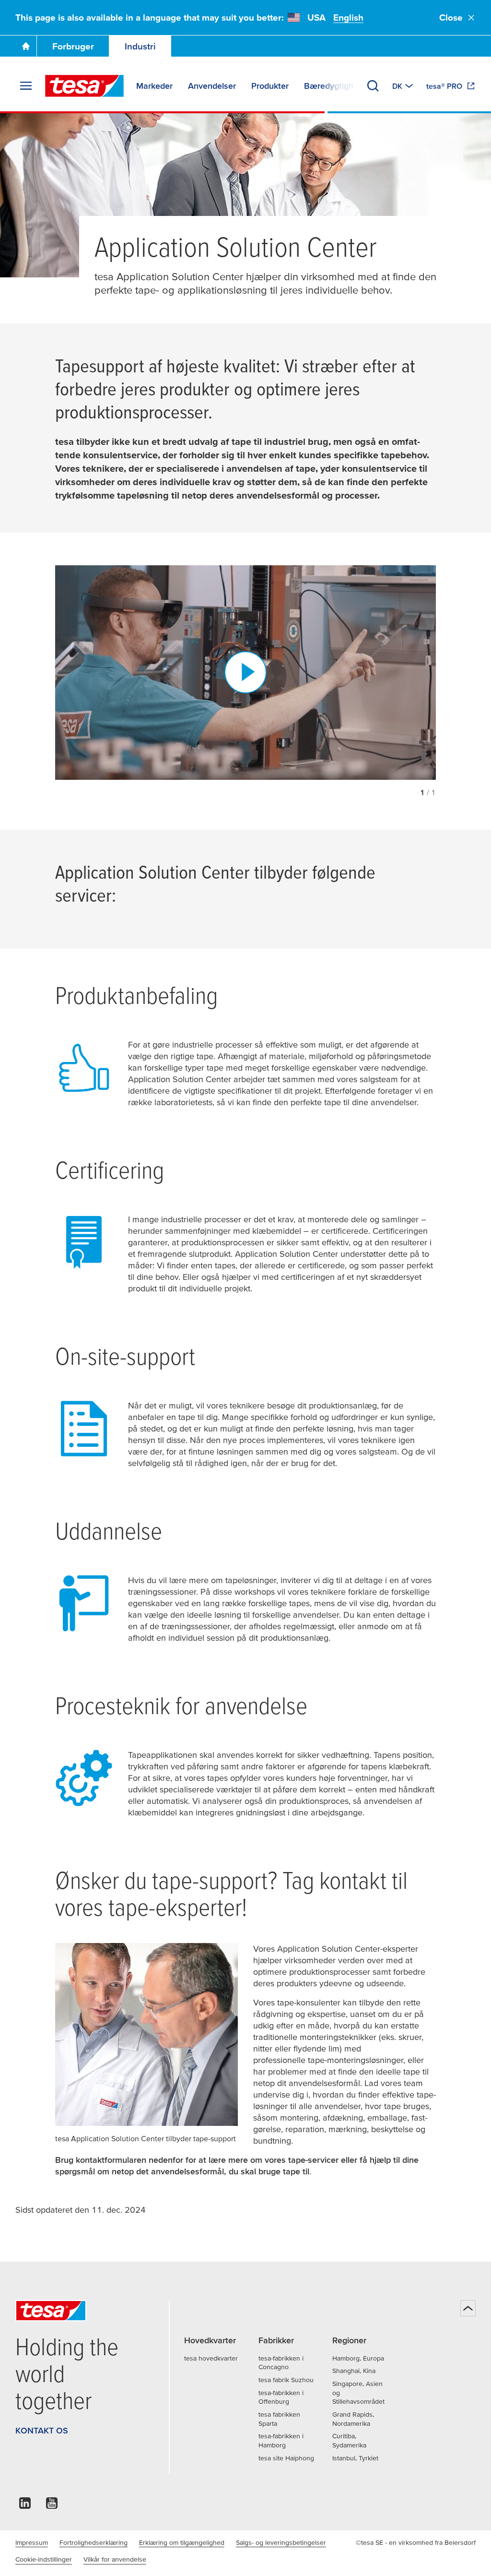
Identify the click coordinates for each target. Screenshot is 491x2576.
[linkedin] (25, 2506)
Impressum (32, 2542)
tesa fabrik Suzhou (286, 2380)
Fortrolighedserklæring (94, 2542)
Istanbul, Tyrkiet (355, 2458)
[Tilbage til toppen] (468, 2308)
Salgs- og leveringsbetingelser (281, 2542)
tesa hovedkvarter (211, 2358)
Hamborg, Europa (358, 2358)
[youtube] (52, 2506)
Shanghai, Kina (354, 2371)
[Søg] (373, 86)
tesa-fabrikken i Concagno (281, 2363)
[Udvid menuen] (26, 86)
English (348, 18)
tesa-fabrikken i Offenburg (281, 2397)
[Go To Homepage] (26, 46)
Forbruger (73, 46)
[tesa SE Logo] (84, 86)
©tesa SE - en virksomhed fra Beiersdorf (416, 2542)
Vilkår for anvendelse (115, 2559)
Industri (140, 46)
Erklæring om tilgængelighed (182, 2542)
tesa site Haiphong (286, 2458)
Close (451, 18)
